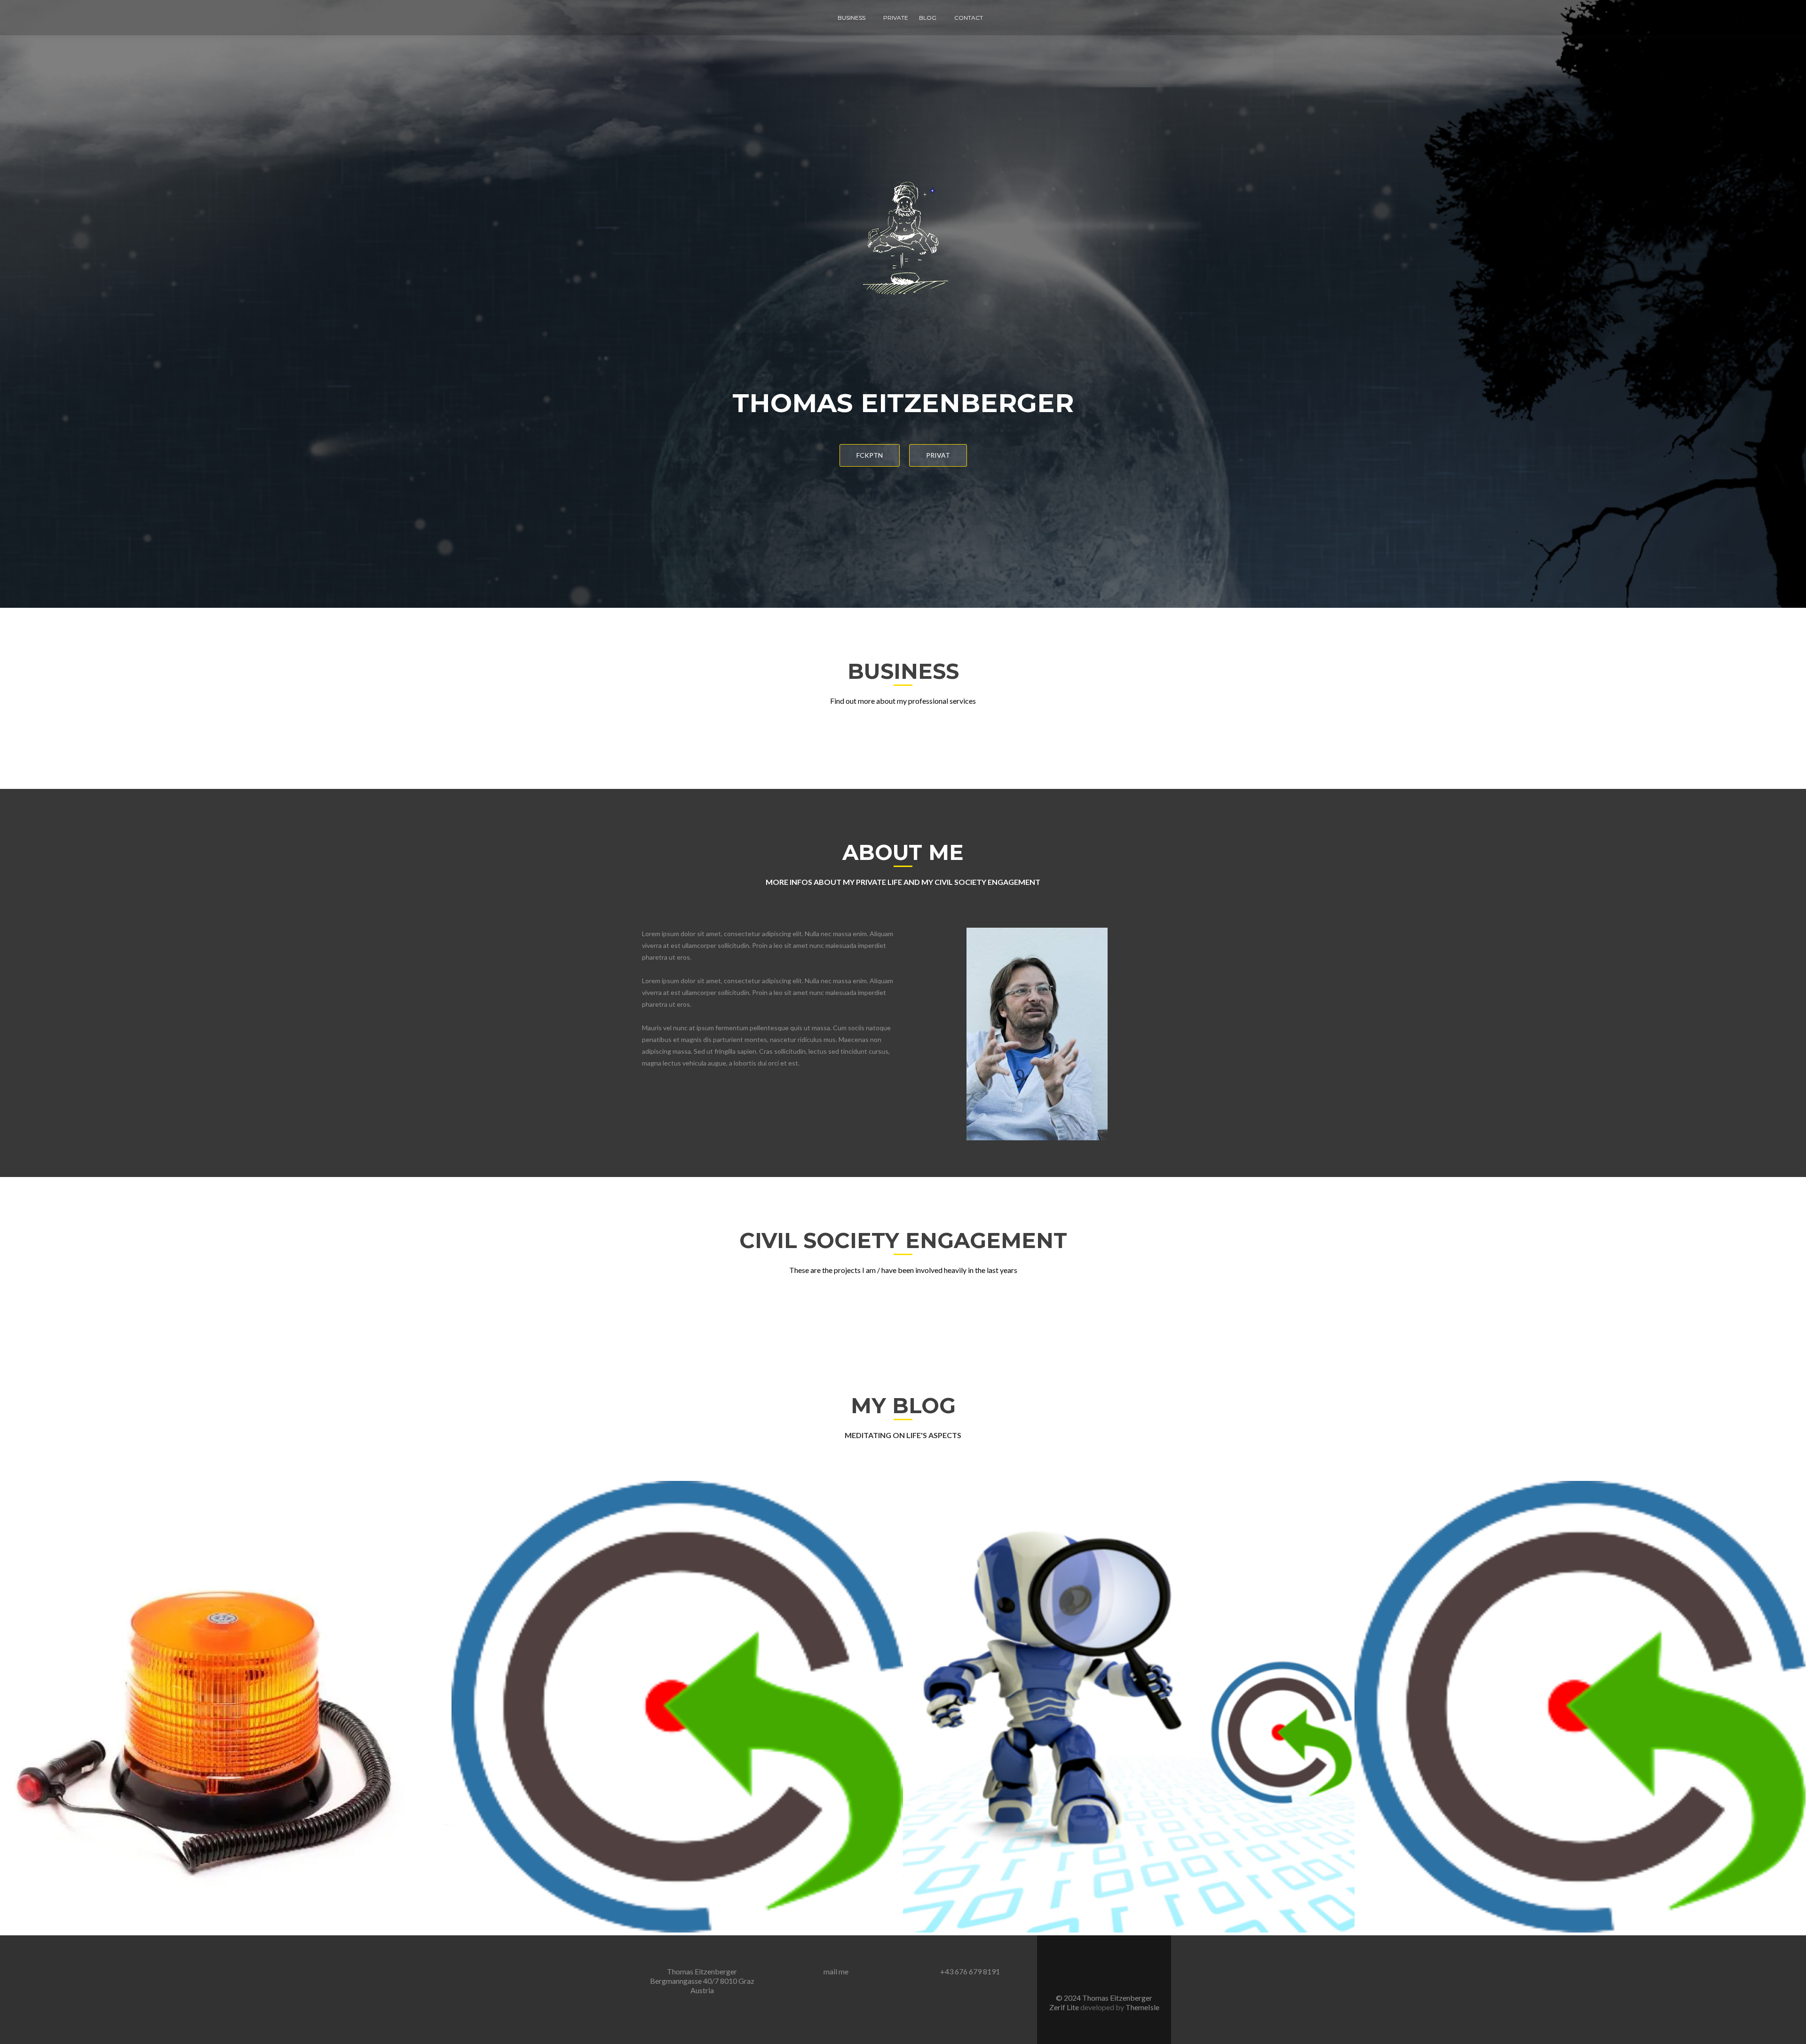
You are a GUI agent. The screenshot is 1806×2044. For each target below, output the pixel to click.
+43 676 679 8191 (970, 1971)
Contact (969, 18)
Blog (928, 18)
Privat (938, 455)
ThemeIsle (1142, 2007)
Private (896, 18)
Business (852, 18)
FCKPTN (870, 455)
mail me (836, 1971)
